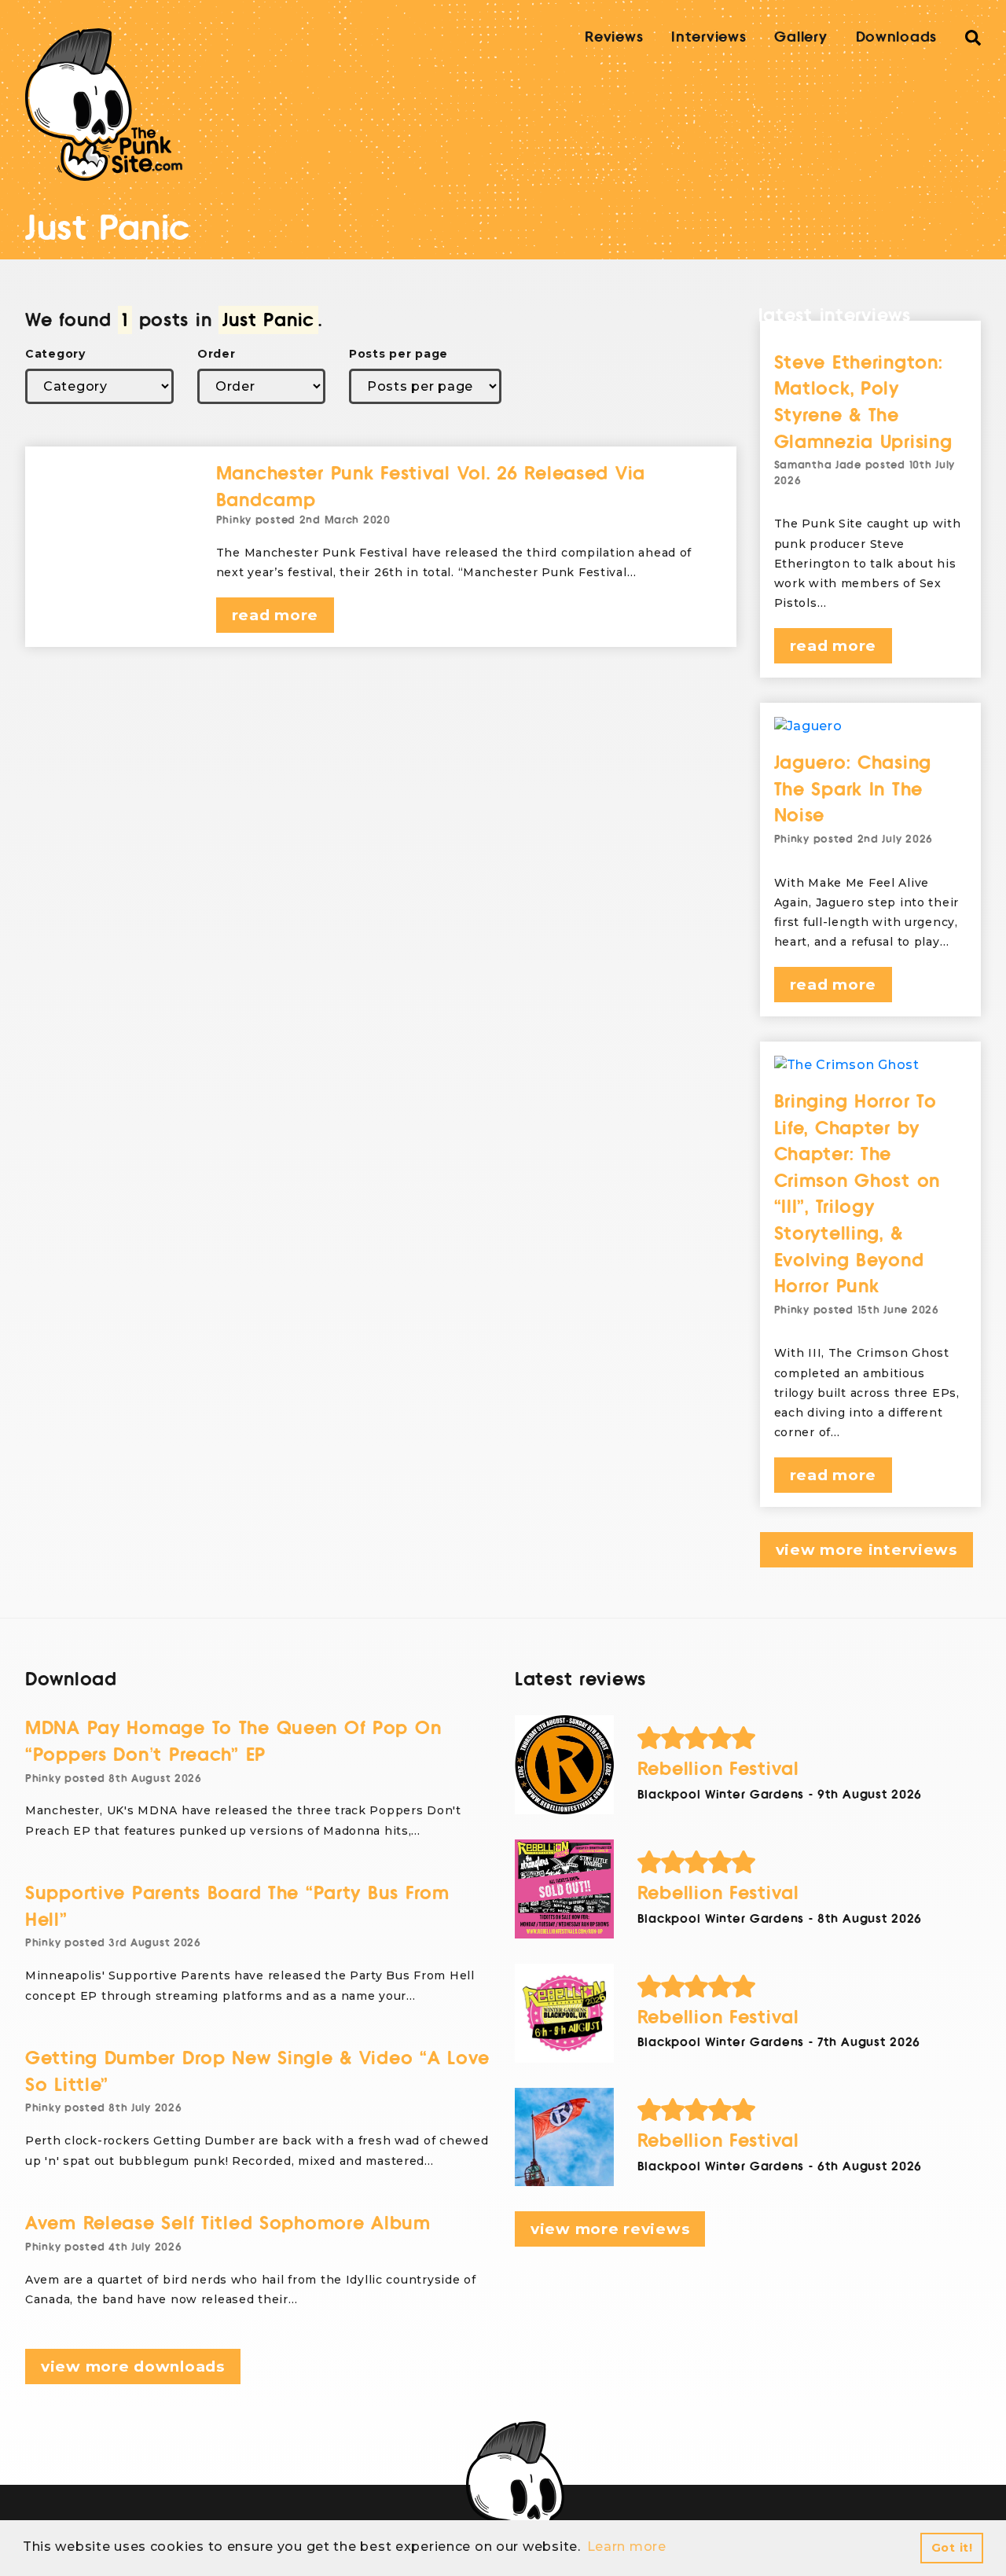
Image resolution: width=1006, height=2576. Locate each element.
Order (217, 354)
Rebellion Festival (718, 1769)
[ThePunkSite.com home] (104, 105)
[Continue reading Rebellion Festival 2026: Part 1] (564, 2137)
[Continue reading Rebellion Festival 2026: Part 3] (564, 1889)
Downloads (896, 37)
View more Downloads (133, 2367)
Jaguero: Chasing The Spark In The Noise (853, 789)
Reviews (614, 37)
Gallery (800, 37)
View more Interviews (866, 1550)
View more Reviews (610, 2229)
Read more (275, 615)
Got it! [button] (952, 2548)
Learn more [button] (627, 2547)
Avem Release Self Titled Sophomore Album (228, 2223)
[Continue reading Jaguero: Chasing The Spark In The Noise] (871, 726)
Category (55, 354)
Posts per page (398, 354)
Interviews (709, 37)
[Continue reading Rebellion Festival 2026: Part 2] (564, 2013)
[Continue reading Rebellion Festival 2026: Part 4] (564, 1765)
